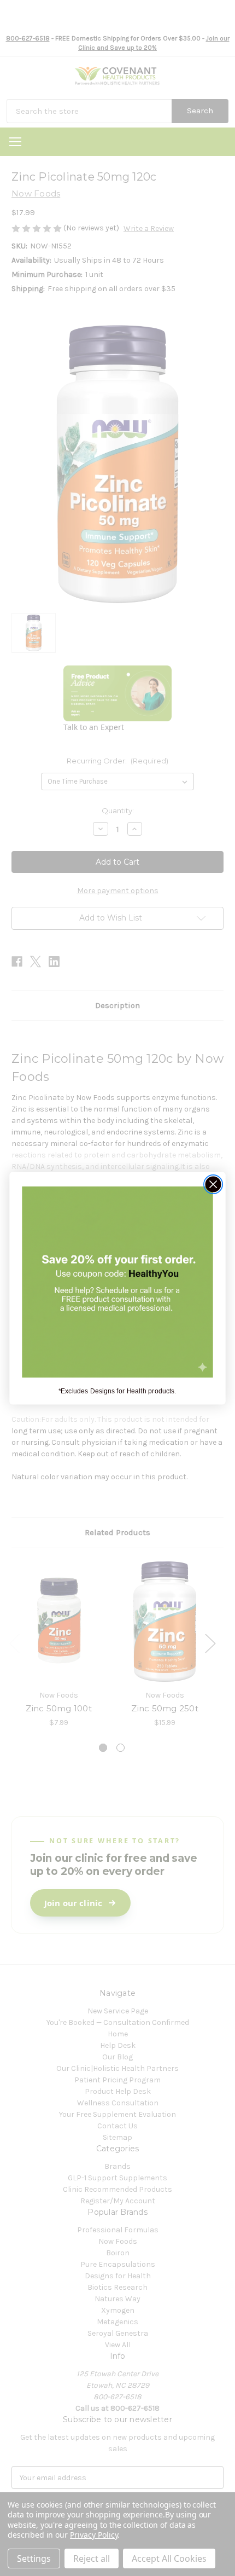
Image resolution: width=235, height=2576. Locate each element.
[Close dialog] (213, 1184)
